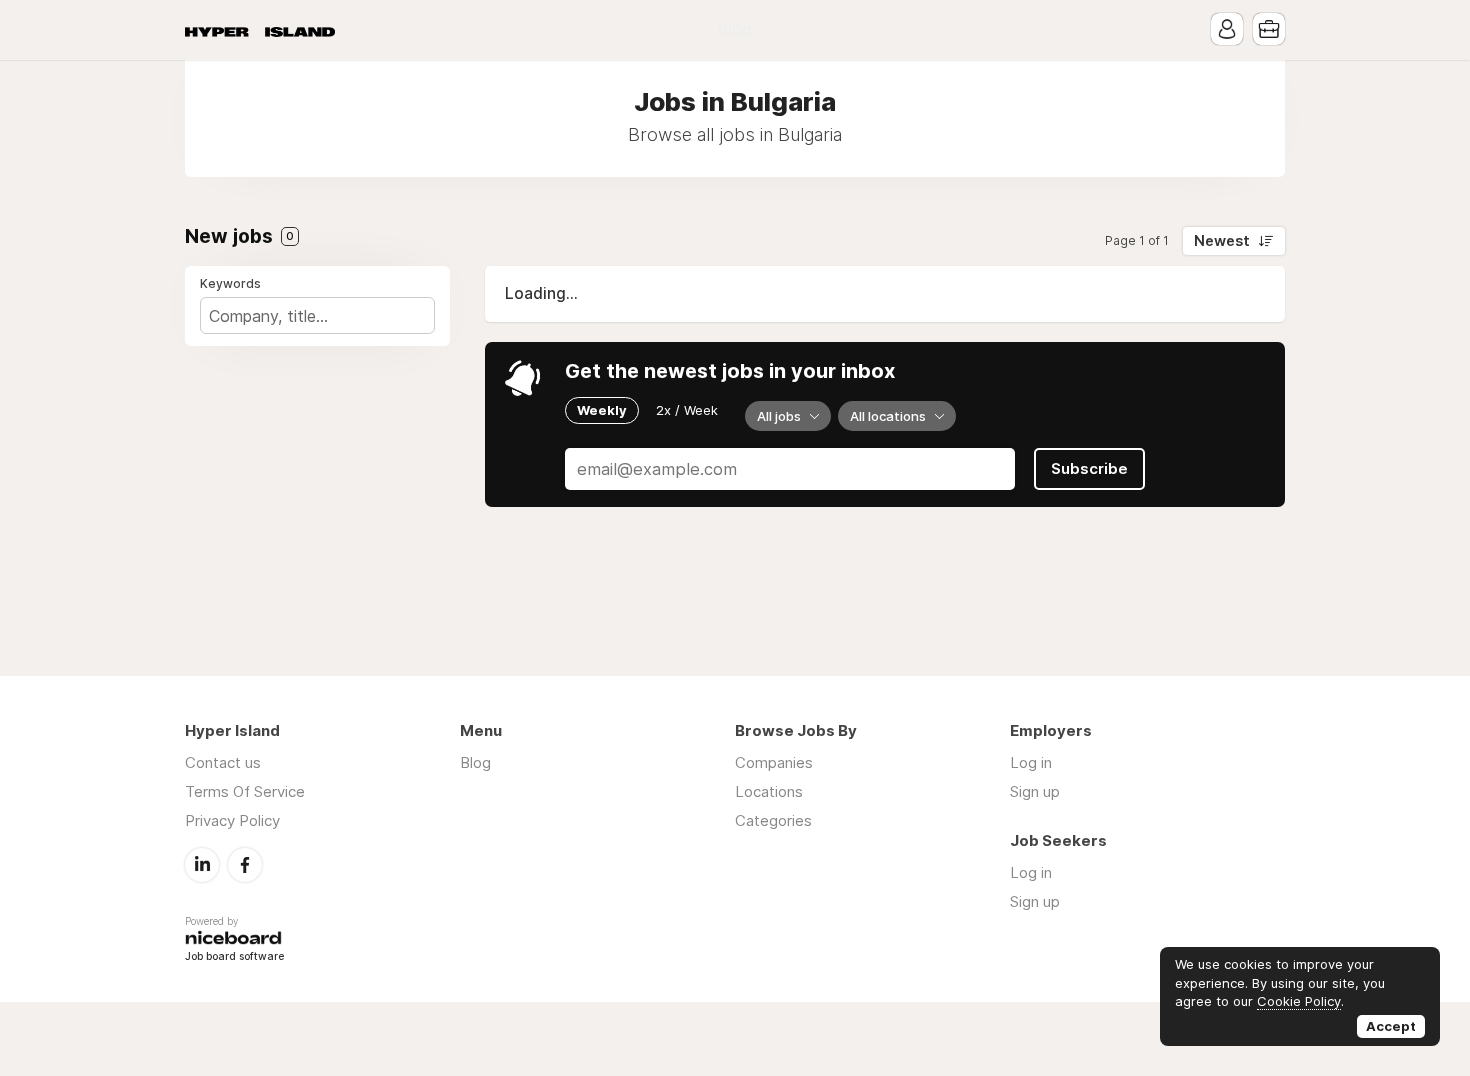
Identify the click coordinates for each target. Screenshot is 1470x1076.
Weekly (602, 410)
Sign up (1035, 791)
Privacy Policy (232, 820)
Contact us (223, 762)
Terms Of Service (245, 791)
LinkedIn (202, 865)
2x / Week (687, 410)
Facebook (245, 865)
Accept (1391, 1026)
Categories (773, 820)
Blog (735, 29)
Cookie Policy (1299, 1001)
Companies (774, 762)
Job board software (234, 957)
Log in (1031, 762)
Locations (769, 791)
